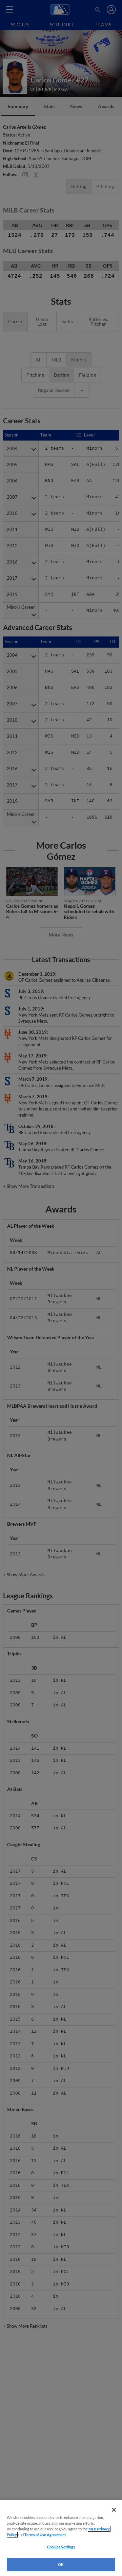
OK (61, 2564)
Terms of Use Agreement (45, 2535)
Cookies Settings (61, 2547)
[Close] (114, 2510)
